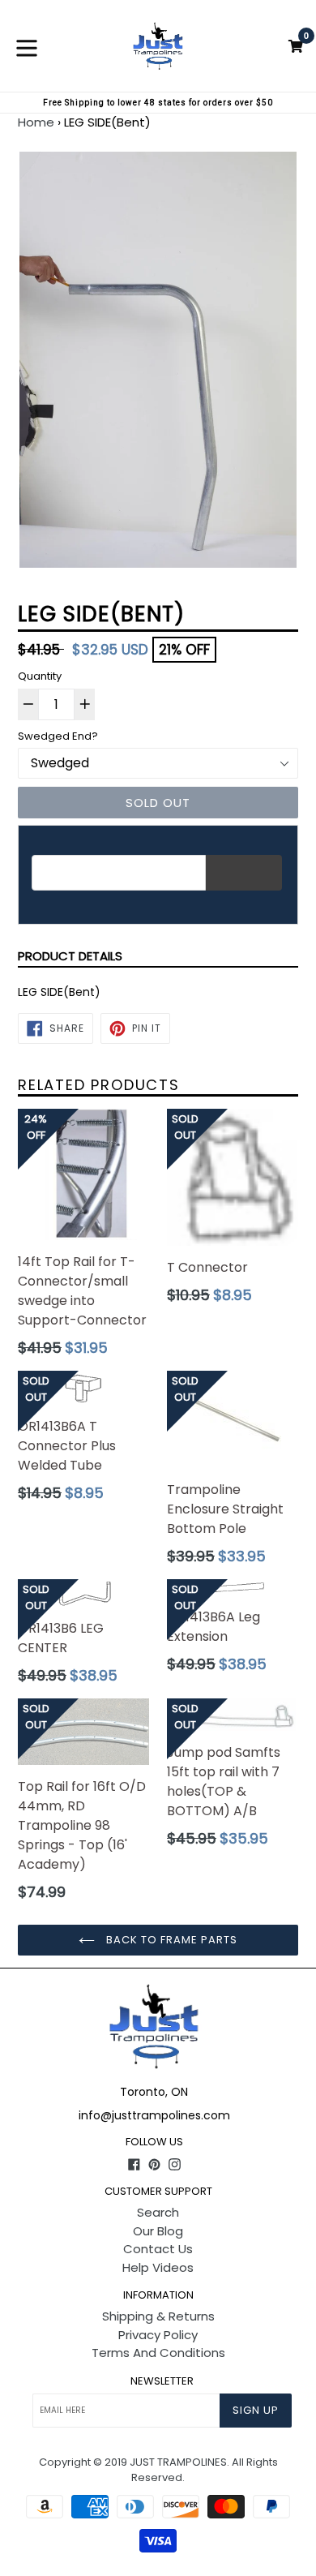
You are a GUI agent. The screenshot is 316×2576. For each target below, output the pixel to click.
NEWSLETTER (162, 2381)
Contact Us (158, 2249)
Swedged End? (58, 736)
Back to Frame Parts (171, 1940)
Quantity (40, 676)
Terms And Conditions (158, 2353)
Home (36, 122)
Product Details (70, 956)
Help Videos (158, 2267)
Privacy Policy (158, 2335)
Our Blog (158, 2231)
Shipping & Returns (158, 2316)
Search (158, 2212)
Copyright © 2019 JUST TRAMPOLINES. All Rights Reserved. (158, 2470)
